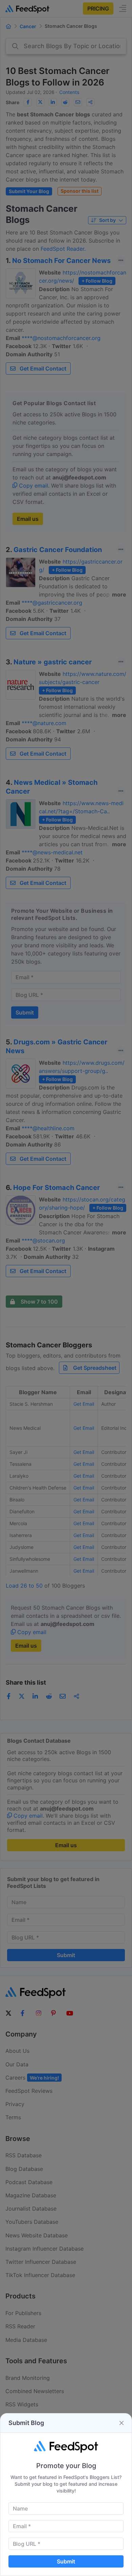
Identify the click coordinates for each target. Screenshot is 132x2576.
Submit (66, 2561)
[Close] (122, 2423)
